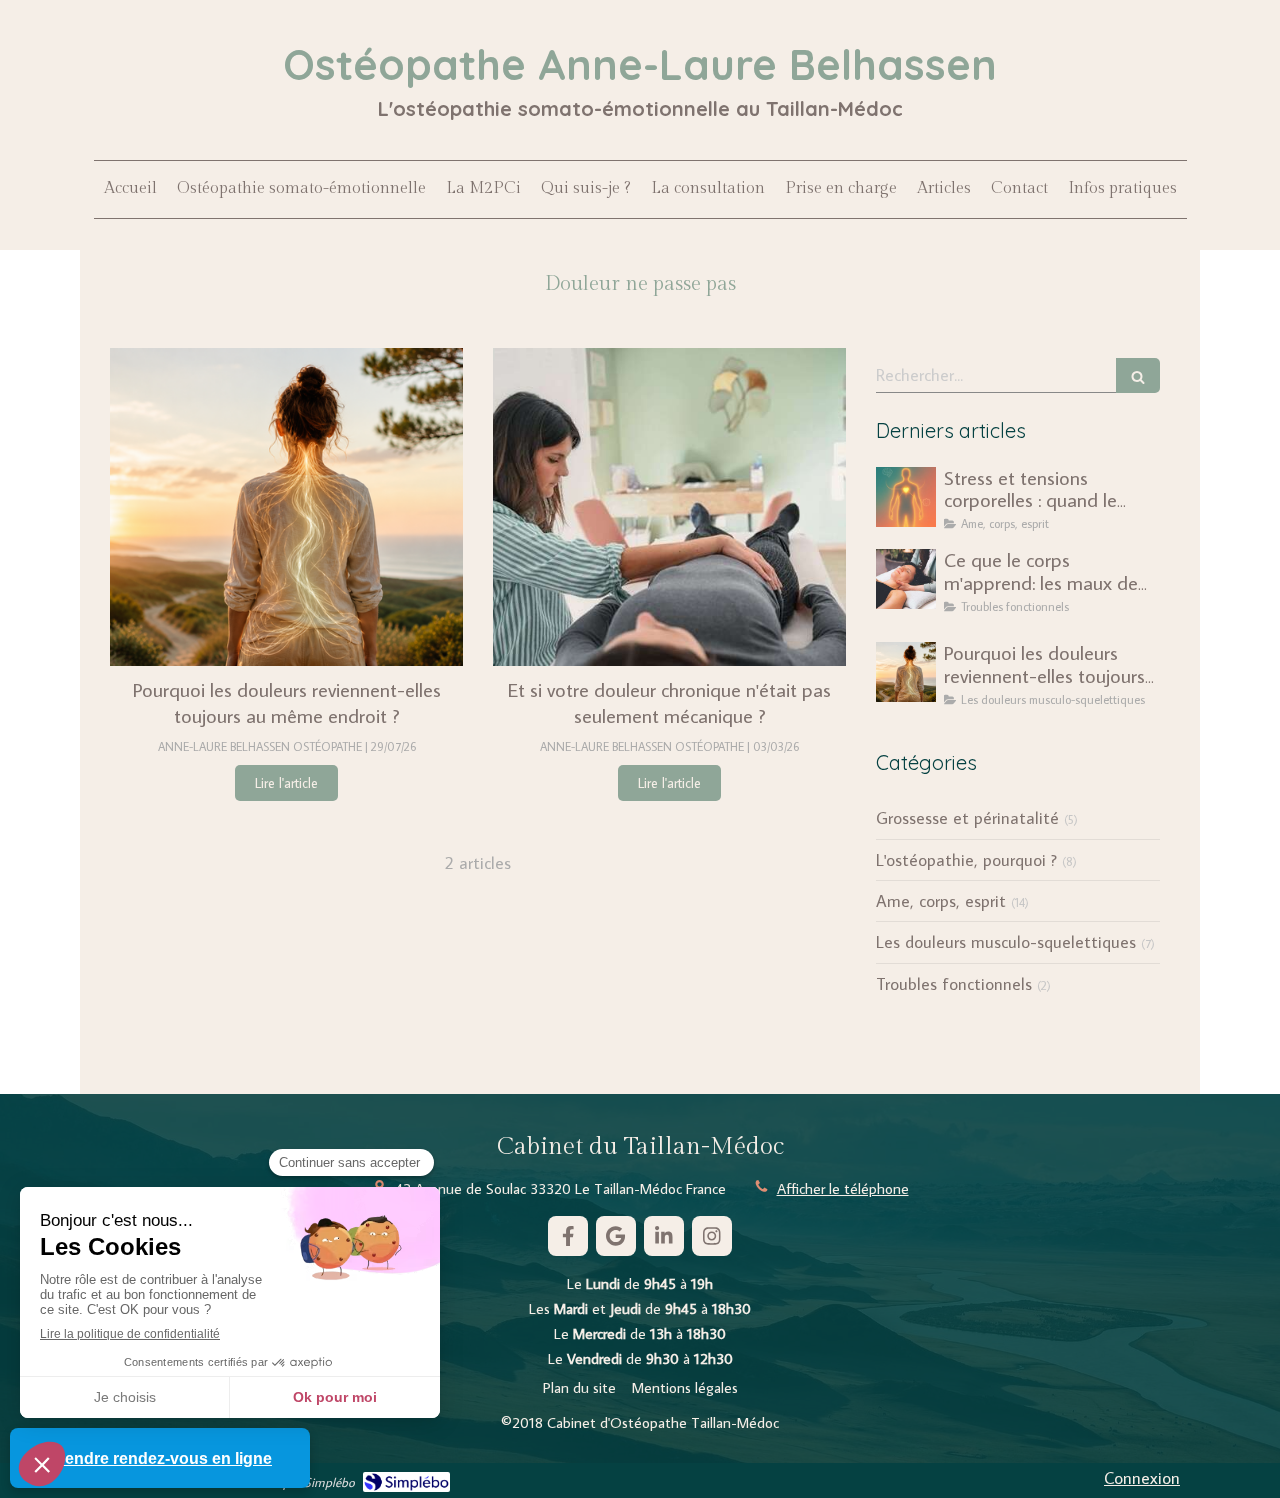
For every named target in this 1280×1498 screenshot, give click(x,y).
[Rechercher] (1138, 375)
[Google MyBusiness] (616, 1236)
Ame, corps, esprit (941, 901)
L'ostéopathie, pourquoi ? (966, 860)
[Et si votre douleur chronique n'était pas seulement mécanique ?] (669, 507)
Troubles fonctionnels (954, 984)
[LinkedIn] (664, 1236)
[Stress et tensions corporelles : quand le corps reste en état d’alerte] (906, 497)
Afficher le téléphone (843, 1188)
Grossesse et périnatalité (967, 818)
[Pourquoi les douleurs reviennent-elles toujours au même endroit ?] (286, 507)
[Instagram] (712, 1236)
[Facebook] (568, 1236)
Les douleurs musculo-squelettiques (1006, 942)
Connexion (1142, 1478)
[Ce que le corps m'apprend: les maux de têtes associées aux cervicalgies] (906, 579)
